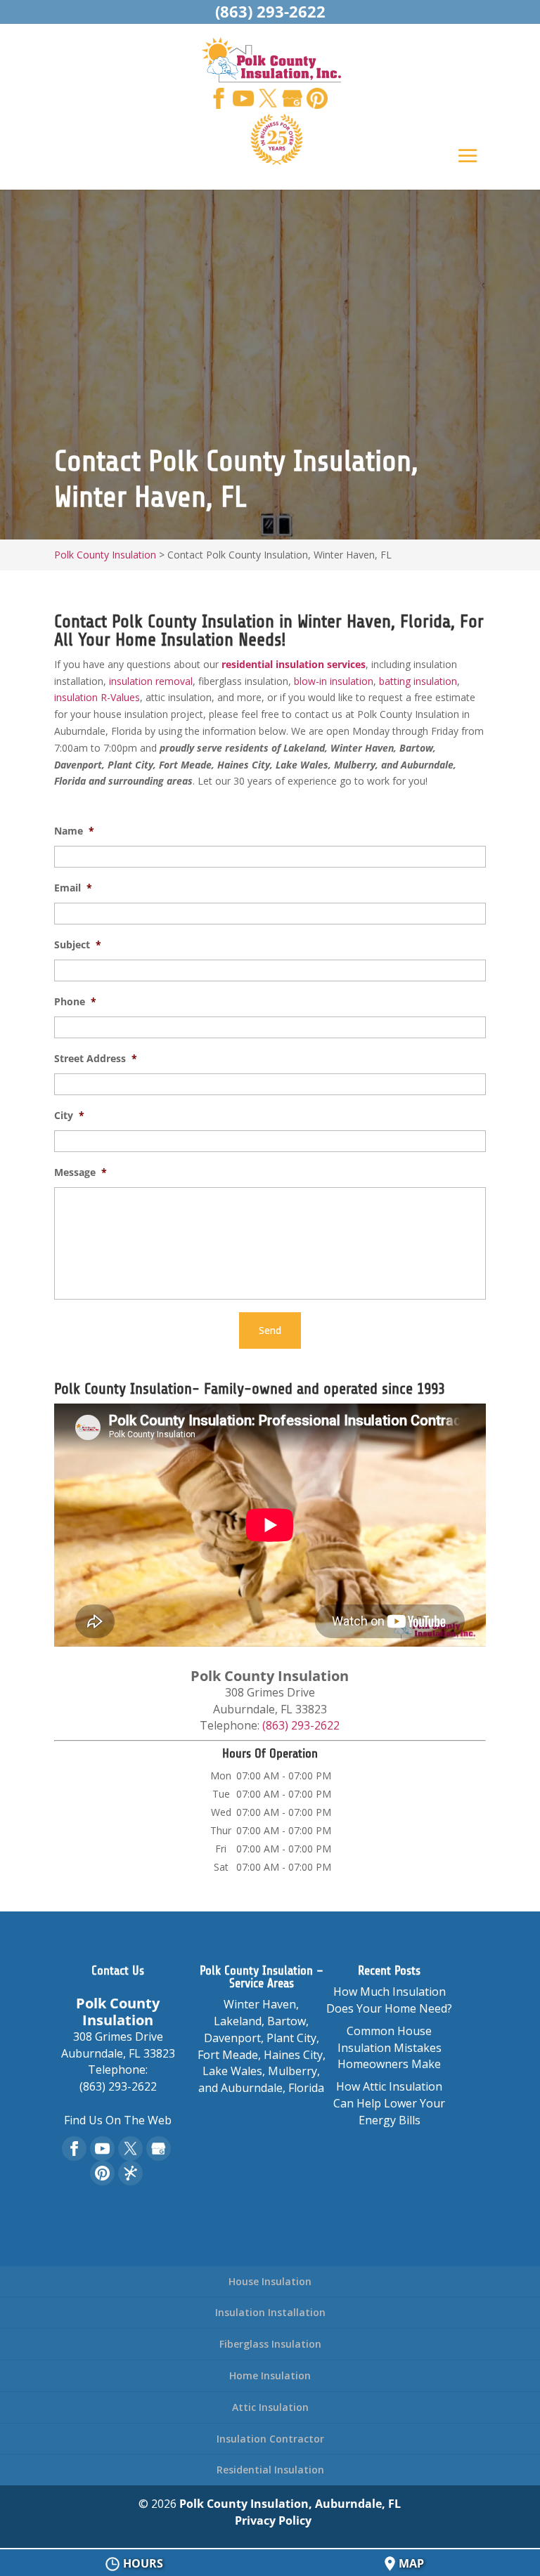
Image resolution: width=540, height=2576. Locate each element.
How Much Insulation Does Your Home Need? (389, 2000)
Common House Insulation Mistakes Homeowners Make (390, 2048)
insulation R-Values (97, 697)
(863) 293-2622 (270, 11)
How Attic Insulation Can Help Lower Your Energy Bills (389, 2103)
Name (74, 831)
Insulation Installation (270, 2312)
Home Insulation (270, 2375)
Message (81, 1172)
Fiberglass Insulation (270, 2344)
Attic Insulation (270, 2407)
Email (73, 888)
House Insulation (270, 2281)
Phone (75, 1002)
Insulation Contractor (270, 2439)
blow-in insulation (334, 681)
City (69, 1116)
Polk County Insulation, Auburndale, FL (290, 2504)
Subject (78, 945)
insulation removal (151, 681)
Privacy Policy (273, 2521)
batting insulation (418, 681)
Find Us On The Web (118, 2120)
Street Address (96, 1059)
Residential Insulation (270, 2470)
